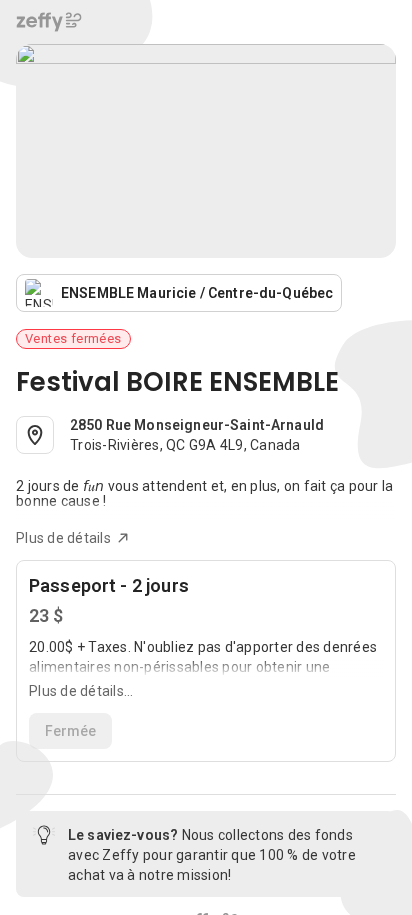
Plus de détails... (81, 691)
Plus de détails (63, 538)
